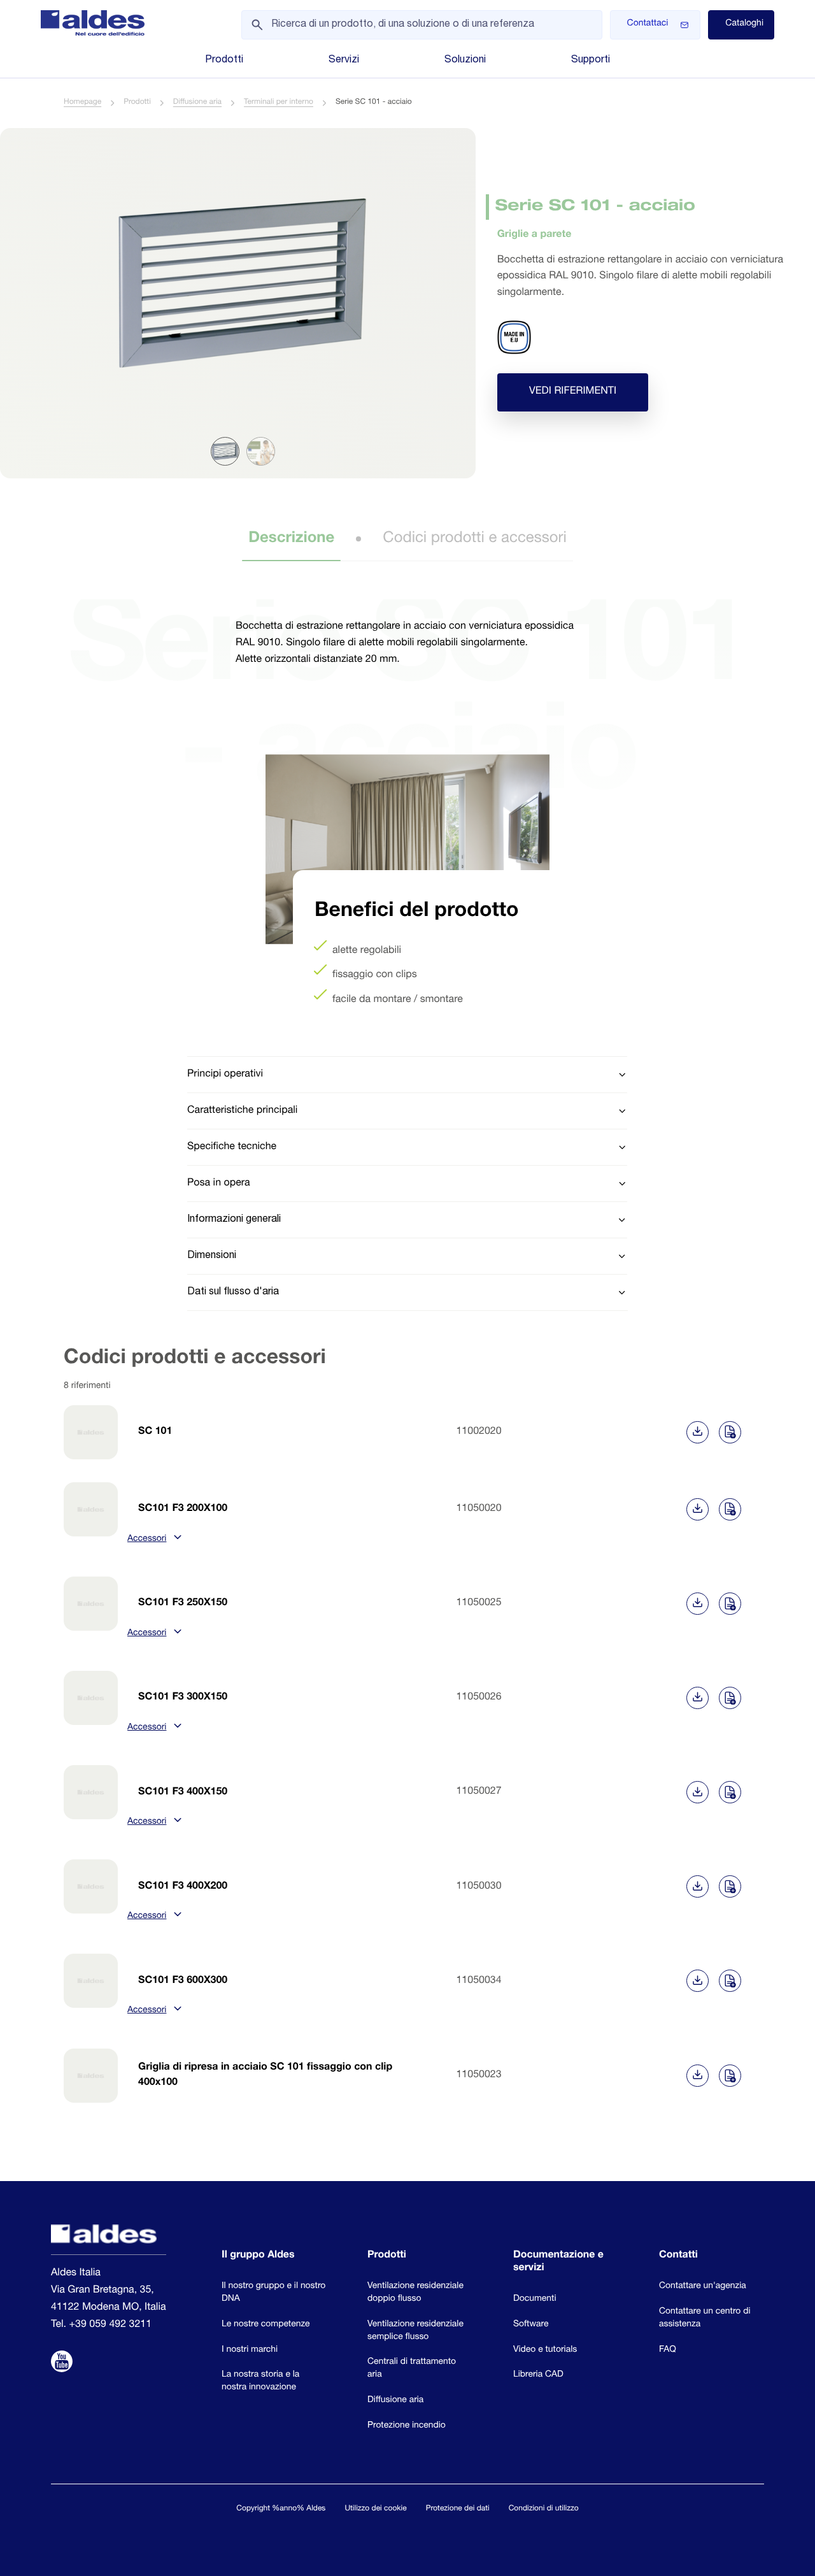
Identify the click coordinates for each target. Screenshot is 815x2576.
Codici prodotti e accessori (474, 539)
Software (531, 2324)
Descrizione (291, 539)
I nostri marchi (250, 2350)
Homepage (82, 103)
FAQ (668, 2350)
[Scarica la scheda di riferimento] (698, 1432)
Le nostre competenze (266, 2324)
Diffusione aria (197, 103)
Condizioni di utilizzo (544, 2509)
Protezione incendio (407, 2426)
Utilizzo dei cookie (375, 2509)
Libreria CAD (538, 2375)
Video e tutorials (545, 2350)
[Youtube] (62, 2363)
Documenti (535, 2299)
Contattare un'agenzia (703, 2286)
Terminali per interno (279, 103)
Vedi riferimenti (573, 392)
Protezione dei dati (458, 2509)
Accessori (147, 1540)
